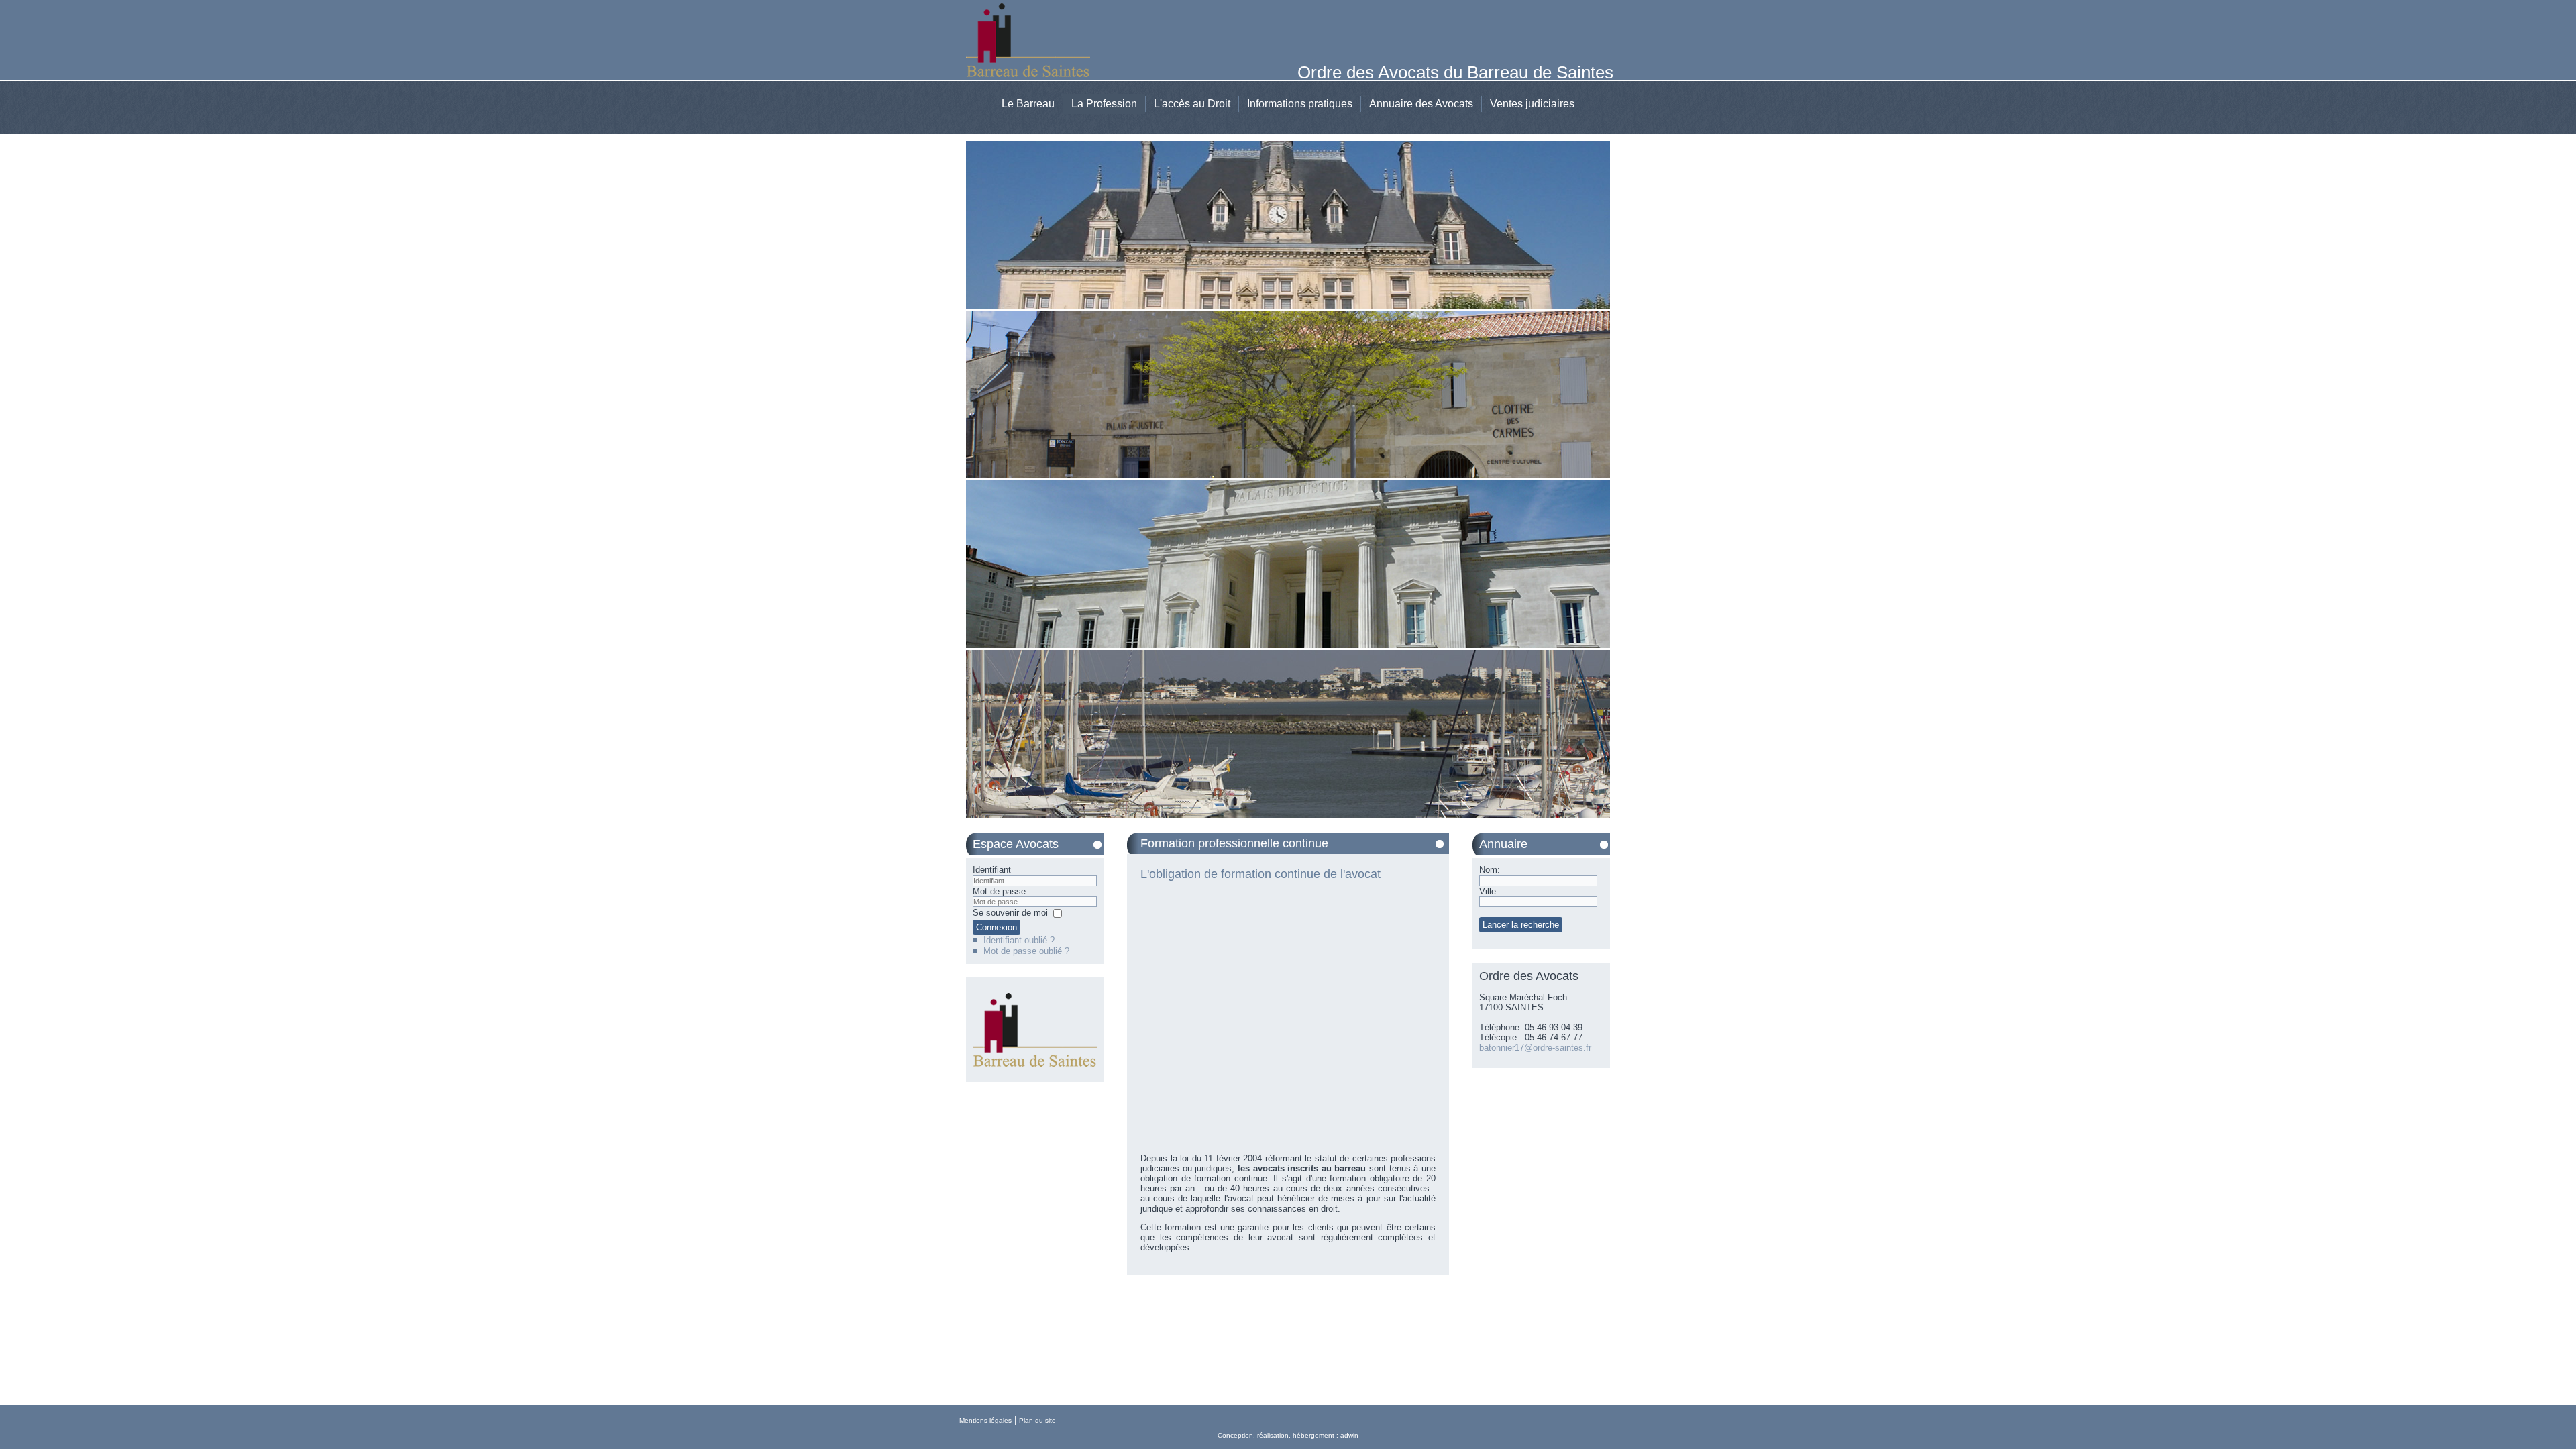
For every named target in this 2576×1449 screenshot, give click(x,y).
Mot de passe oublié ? (1026, 951)
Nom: (1490, 870)
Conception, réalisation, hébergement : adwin (1288, 1435)
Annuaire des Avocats (1421, 104)
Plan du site (1037, 1420)
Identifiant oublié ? (1019, 940)
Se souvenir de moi (1010, 913)
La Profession (1104, 104)
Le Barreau (1028, 104)
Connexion (997, 927)
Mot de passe (999, 891)
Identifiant (992, 870)
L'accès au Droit (1192, 104)
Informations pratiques (1300, 104)
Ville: (1489, 891)
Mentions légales (985, 1420)
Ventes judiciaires (1532, 104)
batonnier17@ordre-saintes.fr (1535, 1048)
